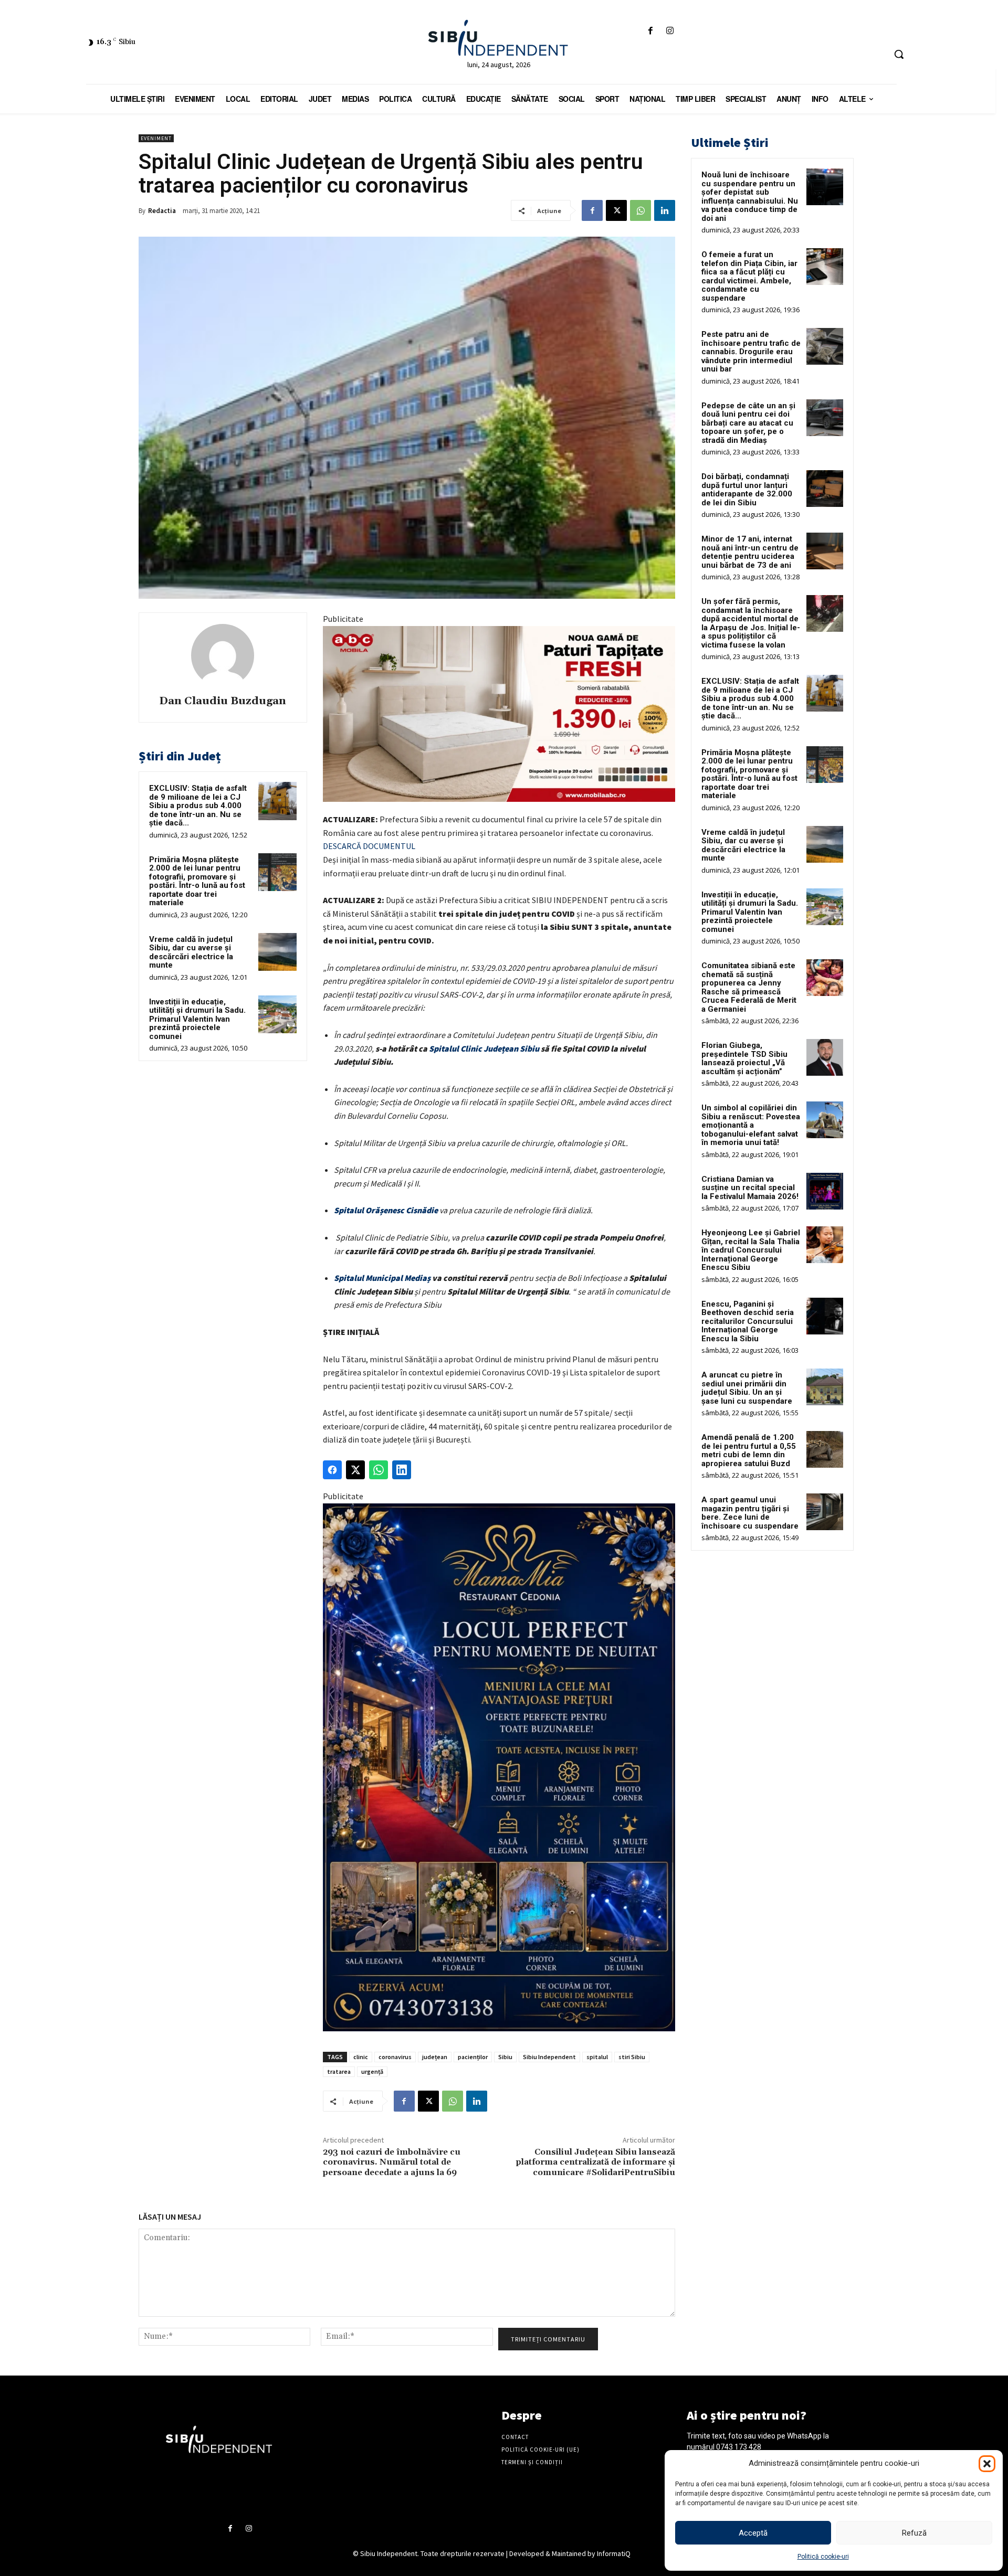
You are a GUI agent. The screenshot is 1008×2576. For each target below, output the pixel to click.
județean (435, 2057)
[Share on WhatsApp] (379, 1470)
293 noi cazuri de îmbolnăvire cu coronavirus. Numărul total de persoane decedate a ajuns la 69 (392, 2162)
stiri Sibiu (632, 2057)
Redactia (162, 211)
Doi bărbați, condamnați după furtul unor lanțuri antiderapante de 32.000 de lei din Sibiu (747, 490)
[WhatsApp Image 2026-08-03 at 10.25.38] (499, 714)
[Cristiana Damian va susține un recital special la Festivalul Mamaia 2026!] (825, 1191)
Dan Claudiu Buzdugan (223, 701)
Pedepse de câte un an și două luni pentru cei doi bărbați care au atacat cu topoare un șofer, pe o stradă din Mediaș (748, 423)
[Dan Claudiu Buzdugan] (223, 655)
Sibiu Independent (549, 2057)
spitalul (597, 2057)
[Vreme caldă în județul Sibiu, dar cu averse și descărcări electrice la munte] (277, 952)
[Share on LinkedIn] (402, 1470)
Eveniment (156, 138)
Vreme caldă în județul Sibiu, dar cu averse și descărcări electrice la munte (191, 952)
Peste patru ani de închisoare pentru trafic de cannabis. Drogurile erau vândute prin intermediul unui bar (751, 352)
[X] (616, 210)
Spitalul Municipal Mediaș (382, 1278)
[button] (987, 2464)
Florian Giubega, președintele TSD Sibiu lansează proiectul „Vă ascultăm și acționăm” (744, 1058)
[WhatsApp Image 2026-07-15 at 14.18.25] (499, 1768)
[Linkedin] (665, 210)
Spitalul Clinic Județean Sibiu (484, 1048)
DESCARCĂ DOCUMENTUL (369, 846)
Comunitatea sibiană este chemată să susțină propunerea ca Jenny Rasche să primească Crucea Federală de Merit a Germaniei (749, 987)
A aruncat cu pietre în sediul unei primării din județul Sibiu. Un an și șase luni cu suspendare (747, 1388)
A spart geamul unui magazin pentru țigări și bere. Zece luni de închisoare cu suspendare (750, 1513)
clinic (361, 2057)
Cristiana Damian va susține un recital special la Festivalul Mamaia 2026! (750, 1188)
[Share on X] (355, 1470)
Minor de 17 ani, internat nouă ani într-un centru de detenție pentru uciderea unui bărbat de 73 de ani (750, 552)
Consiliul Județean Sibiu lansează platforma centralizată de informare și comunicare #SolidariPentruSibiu (596, 2162)
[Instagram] (670, 31)
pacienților (473, 2057)
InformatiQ (614, 2553)
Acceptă (753, 2533)
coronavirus (395, 2057)
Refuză (914, 2533)
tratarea (339, 2071)
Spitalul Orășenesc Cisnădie (386, 1210)
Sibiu (505, 2057)
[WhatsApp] (640, 210)
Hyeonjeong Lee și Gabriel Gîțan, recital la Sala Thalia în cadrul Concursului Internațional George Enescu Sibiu (751, 1250)
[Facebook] (650, 31)
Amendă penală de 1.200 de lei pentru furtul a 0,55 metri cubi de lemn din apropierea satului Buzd (749, 1450)
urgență (372, 2071)
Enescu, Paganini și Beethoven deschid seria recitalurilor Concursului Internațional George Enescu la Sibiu (748, 1321)
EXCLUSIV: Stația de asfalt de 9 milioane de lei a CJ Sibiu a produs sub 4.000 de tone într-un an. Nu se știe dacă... (198, 805)
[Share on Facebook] (332, 1470)
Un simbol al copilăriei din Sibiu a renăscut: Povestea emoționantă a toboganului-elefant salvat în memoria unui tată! (751, 1125)
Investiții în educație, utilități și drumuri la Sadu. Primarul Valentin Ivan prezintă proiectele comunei (197, 1019)
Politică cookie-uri (823, 2557)
